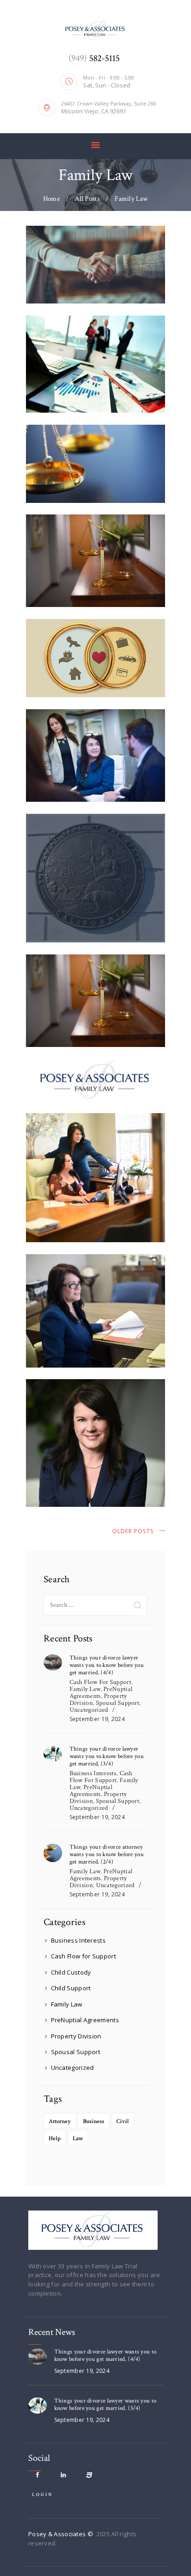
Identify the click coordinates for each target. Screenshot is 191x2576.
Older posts (133, 1531)
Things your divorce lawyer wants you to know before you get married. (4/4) (107, 1666)
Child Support (71, 1988)
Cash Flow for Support (100, 1682)
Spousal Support (118, 1703)
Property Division (76, 2036)
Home (51, 199)
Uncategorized (89, 1710)
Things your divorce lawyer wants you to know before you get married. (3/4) (107, 1757)
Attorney (60, 2121)
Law (78, 2139)
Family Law (85, 1689)
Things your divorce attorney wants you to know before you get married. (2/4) (107, 1855)
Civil (123, 2121)
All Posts (87, 199)
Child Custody (71, 1972)
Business (94, 2121)
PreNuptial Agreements (101, 1693)
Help (55, 2139)
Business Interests (93, 1773)
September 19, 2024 (97, 1719)
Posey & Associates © (61, 2534)
